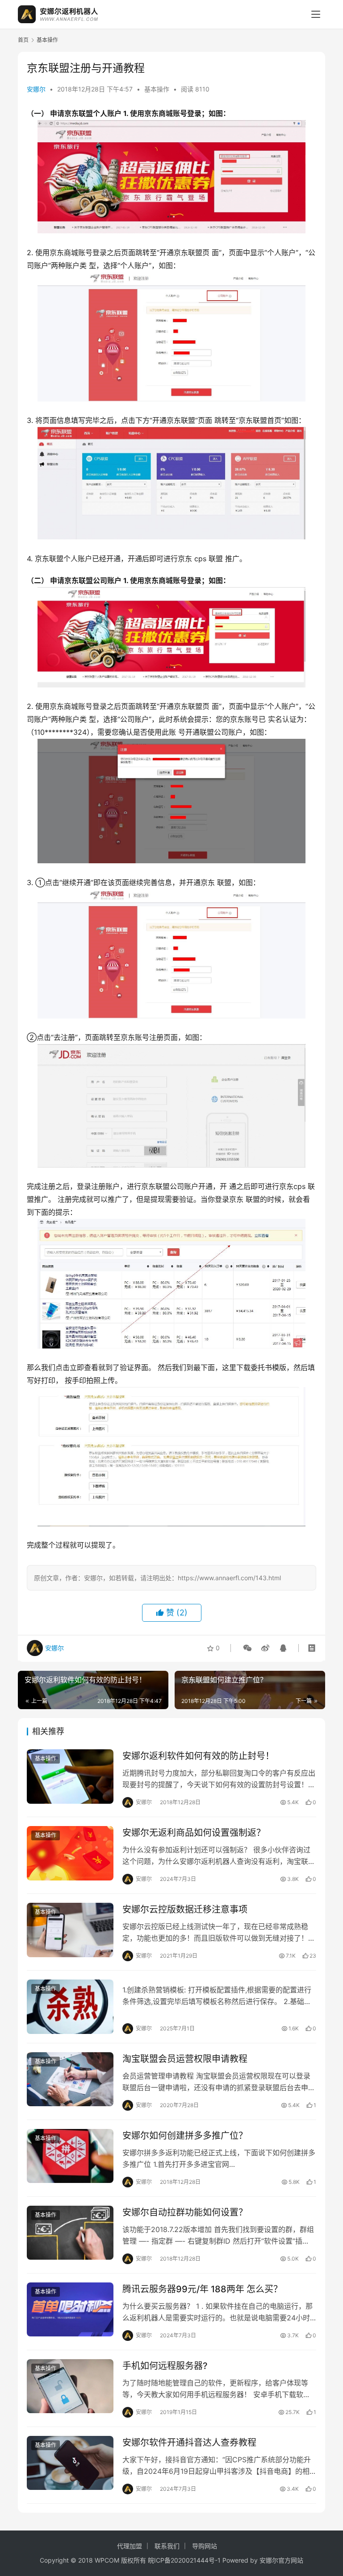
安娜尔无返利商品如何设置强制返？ (194, 1833)
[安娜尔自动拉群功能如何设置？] (70, 2233)
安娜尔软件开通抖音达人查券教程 (189, 2443)
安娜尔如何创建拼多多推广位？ (185, 2136)
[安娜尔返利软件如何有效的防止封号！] (70, 1776)
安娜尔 (36, 89)
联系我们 (167, 2546)
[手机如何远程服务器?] (70, 2386)
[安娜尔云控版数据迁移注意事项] (70, 1930)
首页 (23, 40)
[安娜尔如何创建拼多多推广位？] (70, 2156)
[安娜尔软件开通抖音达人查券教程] (70, 2463)
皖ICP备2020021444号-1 (184, 2560)
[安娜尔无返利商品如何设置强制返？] (70, 1853)
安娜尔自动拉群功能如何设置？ (185, 2212)
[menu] (316, 14)
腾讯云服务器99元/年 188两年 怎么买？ (202, 2289)
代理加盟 (130, 2546)
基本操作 (157, 89)
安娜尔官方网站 (281, 2560)
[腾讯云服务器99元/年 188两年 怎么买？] (70, 2309)
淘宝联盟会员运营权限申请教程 (185, 2059)
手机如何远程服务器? (165, 2366)
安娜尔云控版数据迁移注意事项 (185, 1909)
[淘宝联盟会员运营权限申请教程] (70, 2079)
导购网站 (205, 2546)
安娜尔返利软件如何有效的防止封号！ (198, 1756)
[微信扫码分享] (247, 1648)
